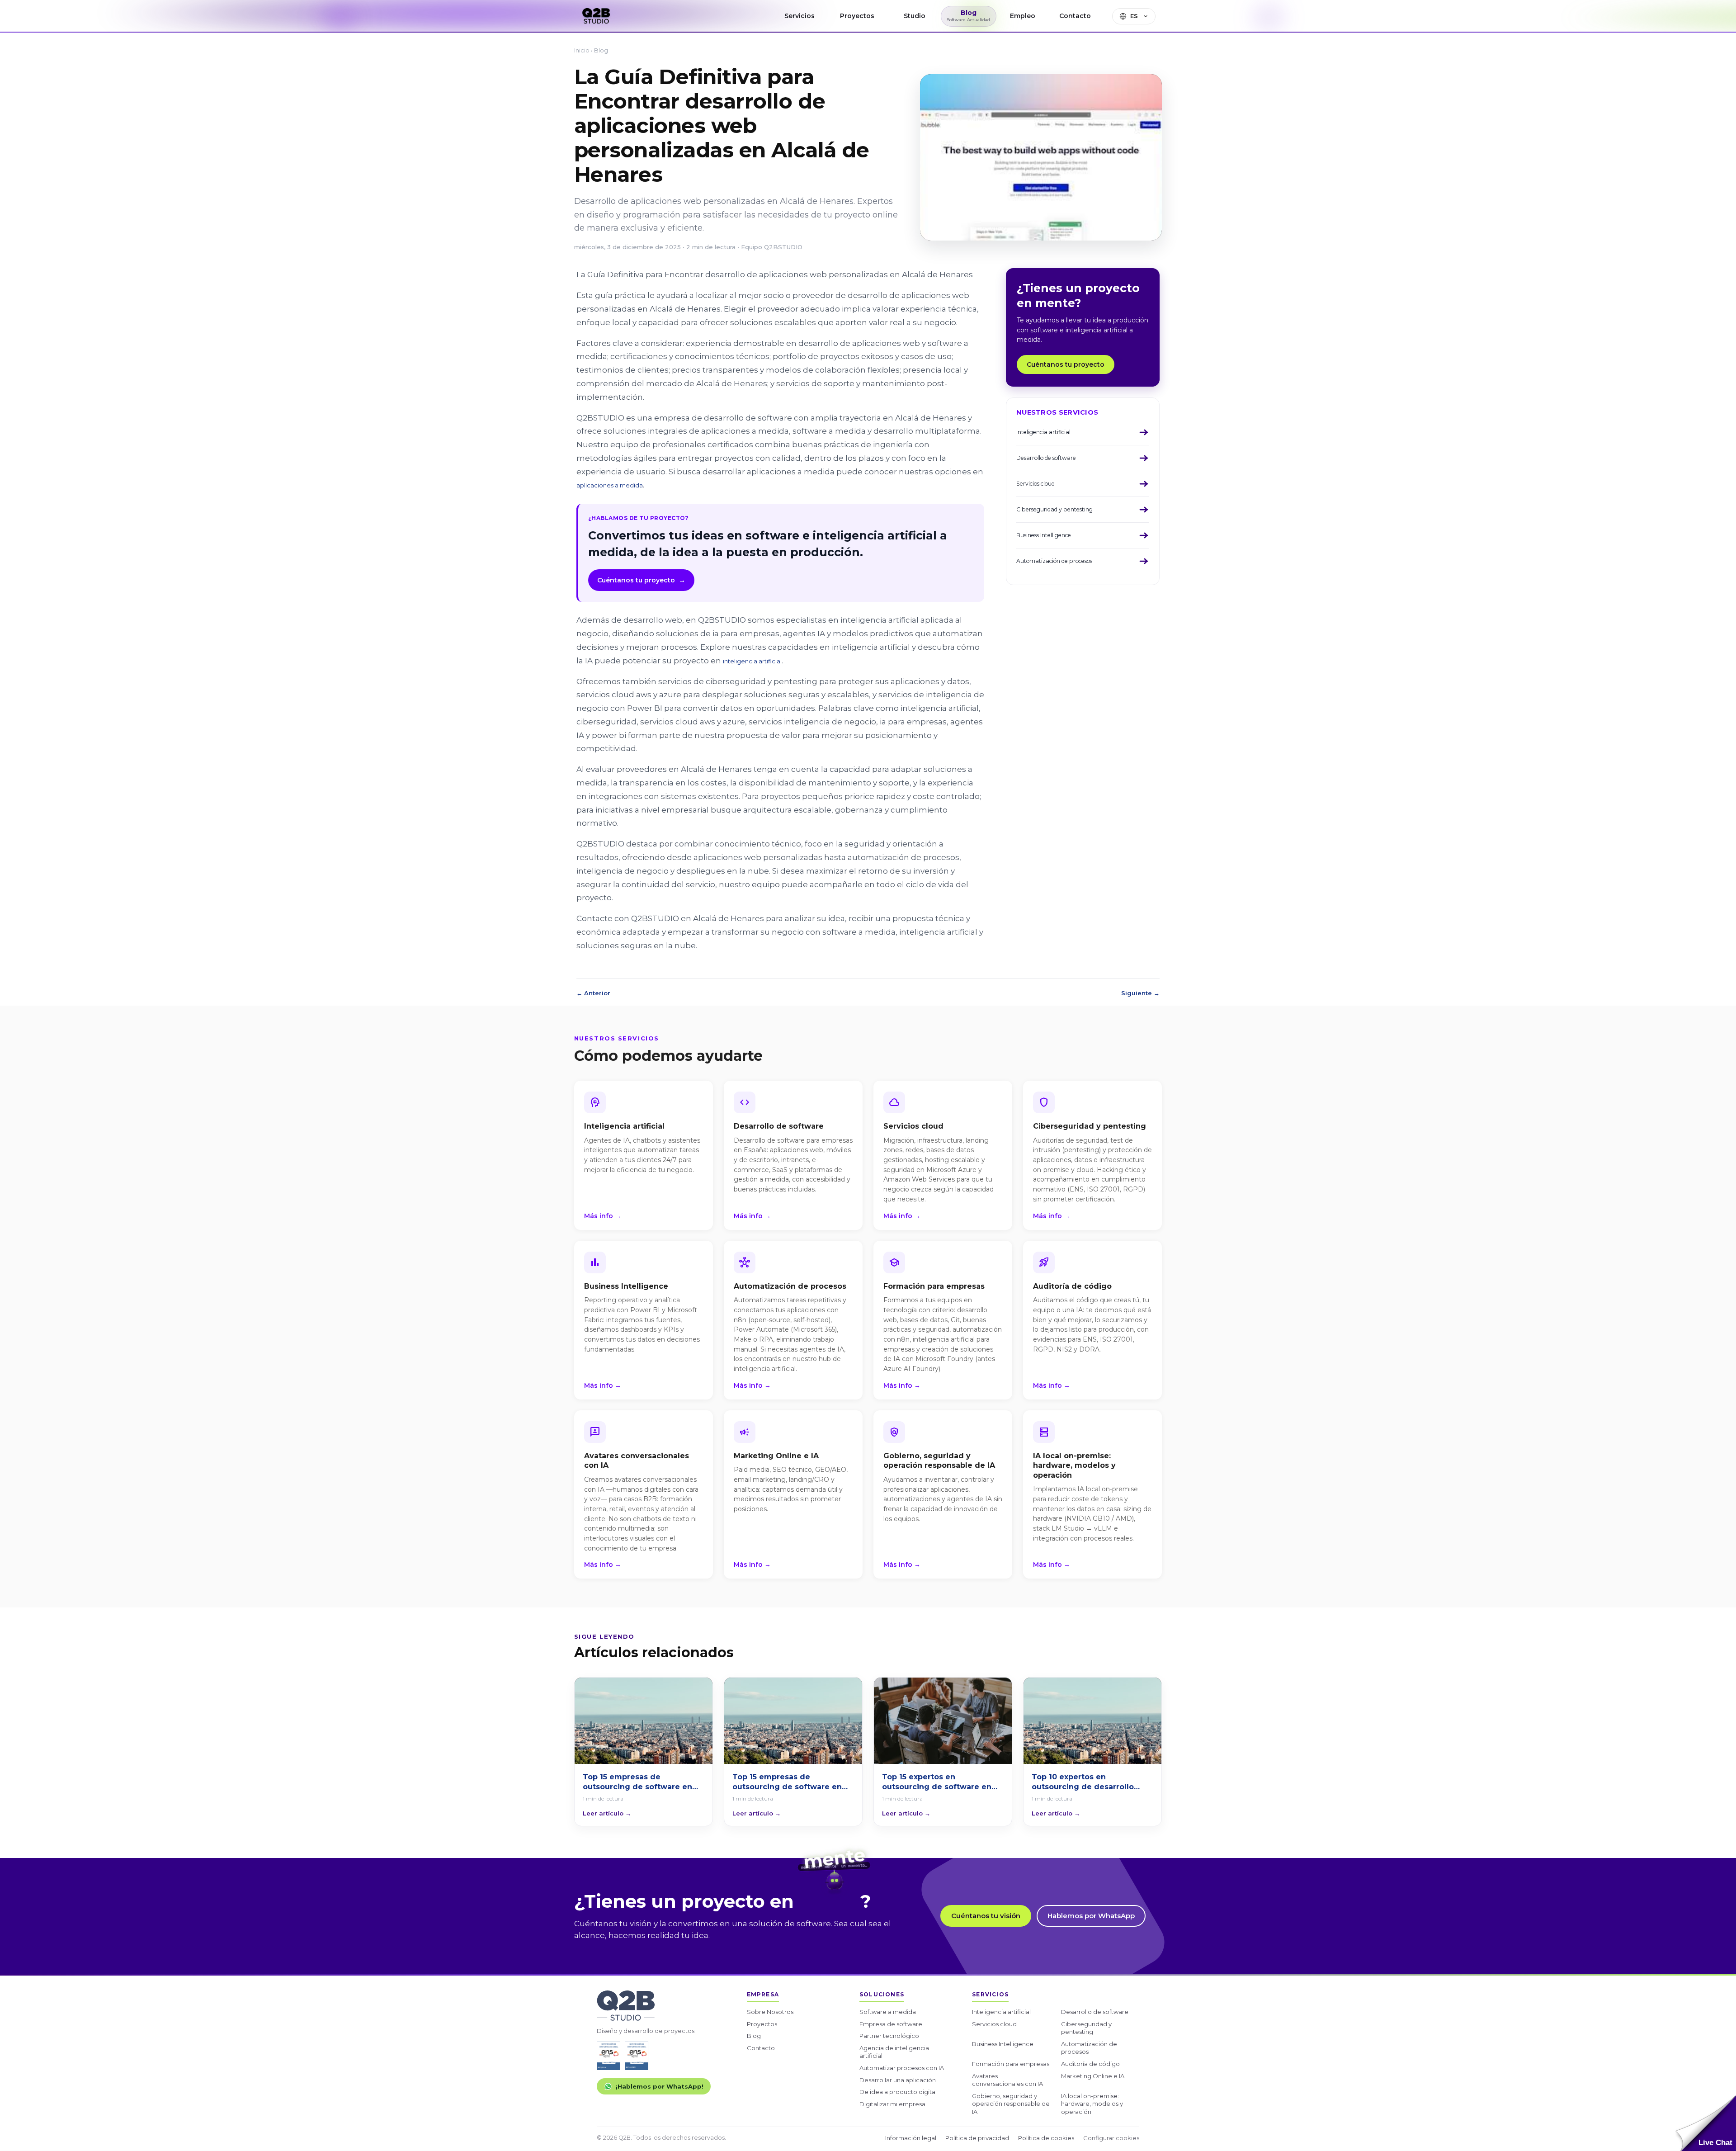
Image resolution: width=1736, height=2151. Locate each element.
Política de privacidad (977, 2138)
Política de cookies (1046, 2138)
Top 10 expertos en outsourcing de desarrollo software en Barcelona (1083, 1782)
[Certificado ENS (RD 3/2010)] (609, 2056)
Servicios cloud (994, 2024)
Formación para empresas (1011, 2064)
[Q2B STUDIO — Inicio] (596, 16)
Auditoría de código (1090, 2064)
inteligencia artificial (752, 661)
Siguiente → (1140, 993)
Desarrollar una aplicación (898, 2080)
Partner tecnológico (889, 2036)
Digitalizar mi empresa (892, 2104)
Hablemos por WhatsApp (1091, 1916)
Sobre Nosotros (770, 2012)
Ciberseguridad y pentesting (1086, 2028)
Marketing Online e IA (1093, 2076)
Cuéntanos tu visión (986, 1916)
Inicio (582, 50)
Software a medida (888, 2012)
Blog (601, 50)
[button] (1706, 2123)
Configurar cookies (1111, 2138)
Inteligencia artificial (1001, 2012)
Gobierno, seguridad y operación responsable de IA (1011, 2104)
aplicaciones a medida (610, 485)
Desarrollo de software (1095, 2012)
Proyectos (762, 2024)
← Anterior (593, 993)
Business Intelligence (1003, 2044)
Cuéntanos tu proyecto (641, 580)
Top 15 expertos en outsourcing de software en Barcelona (937, 1782)
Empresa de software (891, 2024)
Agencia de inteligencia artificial (894, 2052)
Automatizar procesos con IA (902, 2068)
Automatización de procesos (1089, 2048)
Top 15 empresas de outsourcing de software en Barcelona (637, 1782)
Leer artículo (607, 1813)
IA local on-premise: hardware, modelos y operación (1092, 2104)
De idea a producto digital (898, 2092)
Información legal (911, 2138)
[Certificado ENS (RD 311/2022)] (637, 2056)
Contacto (761, 2048)
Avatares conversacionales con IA (1007, 2080)
